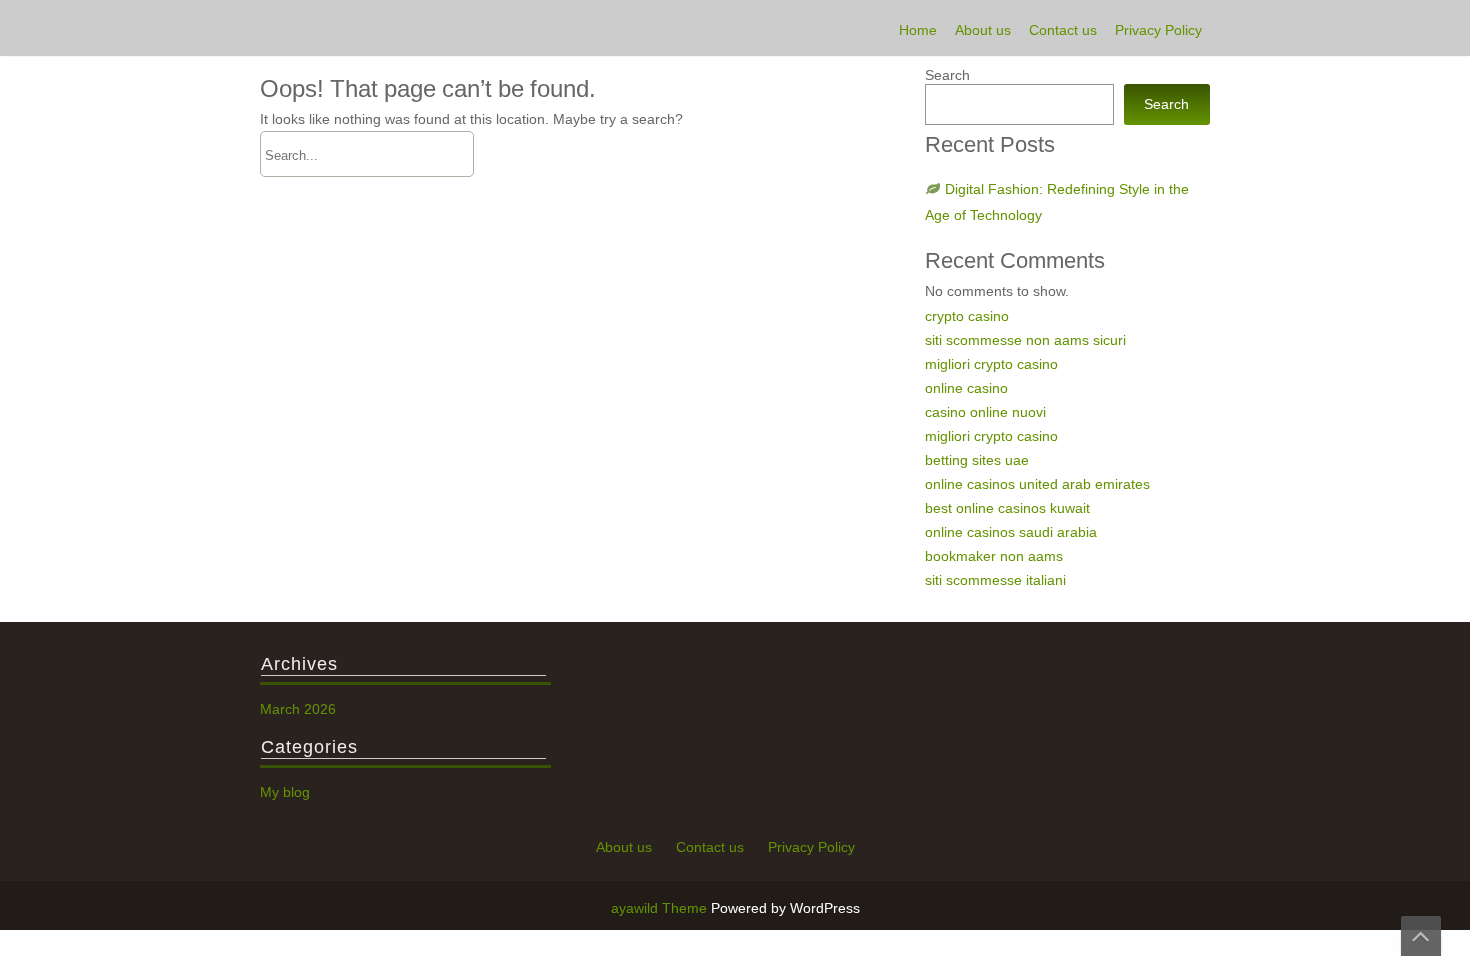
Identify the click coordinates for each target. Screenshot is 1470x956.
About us (983, 30)
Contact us (1063, 30)
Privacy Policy (1158, 30)
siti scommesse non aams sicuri (1025, 340)
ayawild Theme (661, 908)
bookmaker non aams (994, 556)
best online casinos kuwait (1007, 508)
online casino (966, 388)
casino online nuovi (985, 412)
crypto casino (967, 316)
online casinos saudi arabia (1011, 532)
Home (918, 30)
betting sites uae (977, 460)
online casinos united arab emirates (1037, 484)
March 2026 (298, 709)
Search (947, 75)
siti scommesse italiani (995, 580)
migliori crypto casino (991, 364)
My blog (285, 792)
